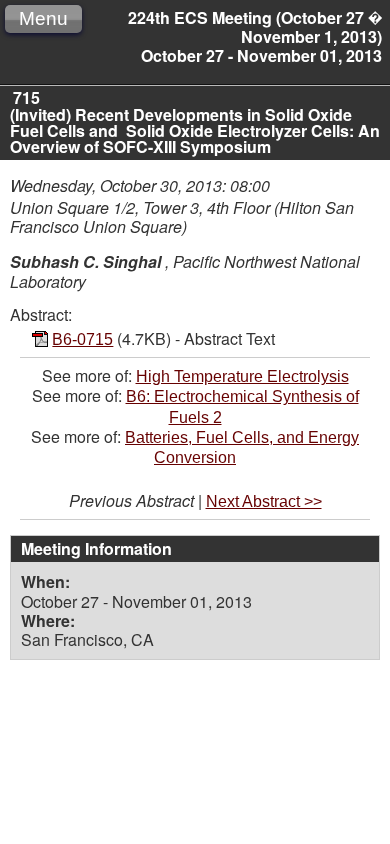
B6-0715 (82, 339)
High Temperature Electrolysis (242, 376)
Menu (43, 18)
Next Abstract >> (264, 501)
